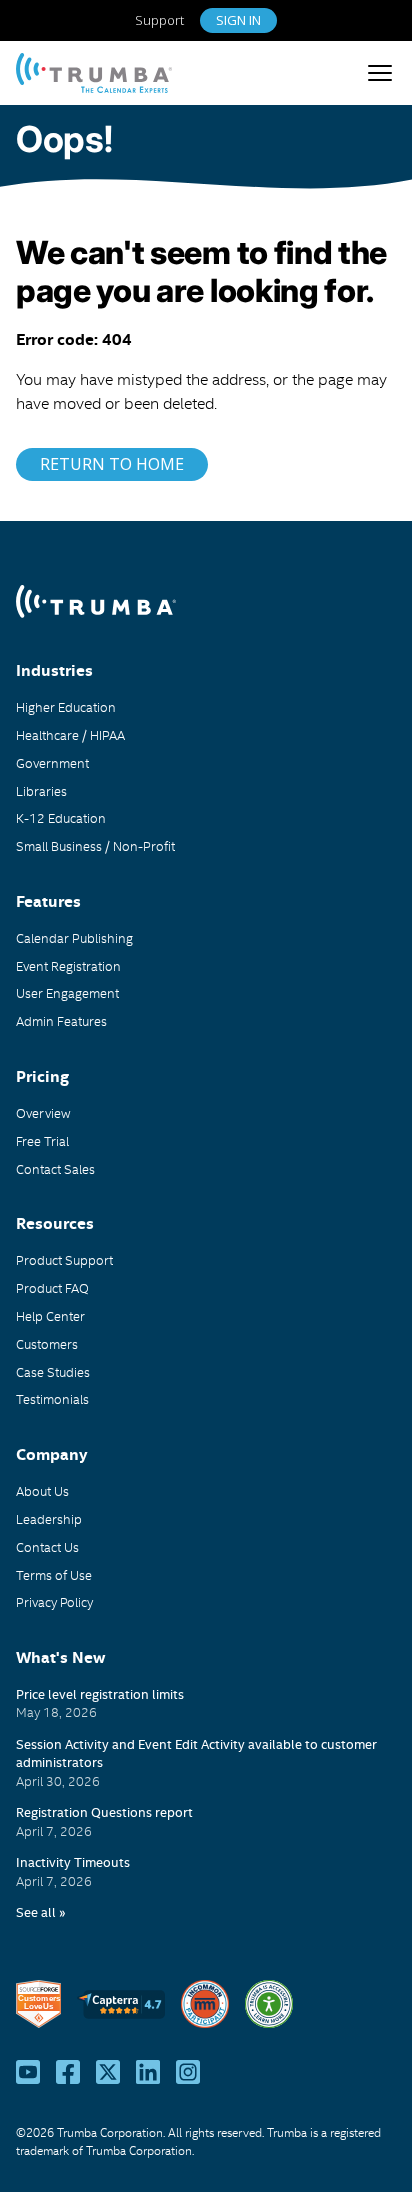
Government (52, 763)
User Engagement (67, 993)
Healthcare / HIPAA (70, 735)
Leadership (49, 1519)
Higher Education (66, 707)
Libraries (41, 791)
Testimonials (52, 1399)
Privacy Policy (54, 1602)
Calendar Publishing (74, 938)
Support (159, 20)
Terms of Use (54, 1575)
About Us (42, 1491)
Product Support (64, 1260)
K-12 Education (61, 818)
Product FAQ (52, 1288)
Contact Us (63, 69)
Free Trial (42, 1141)
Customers (47, 1344)
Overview (43, 1113)
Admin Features (61, 1021)
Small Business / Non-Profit (95, 846)
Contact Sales (55, 1169)
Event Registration (68, 966)
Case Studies (53, 1372)
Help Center (50, 1316)
